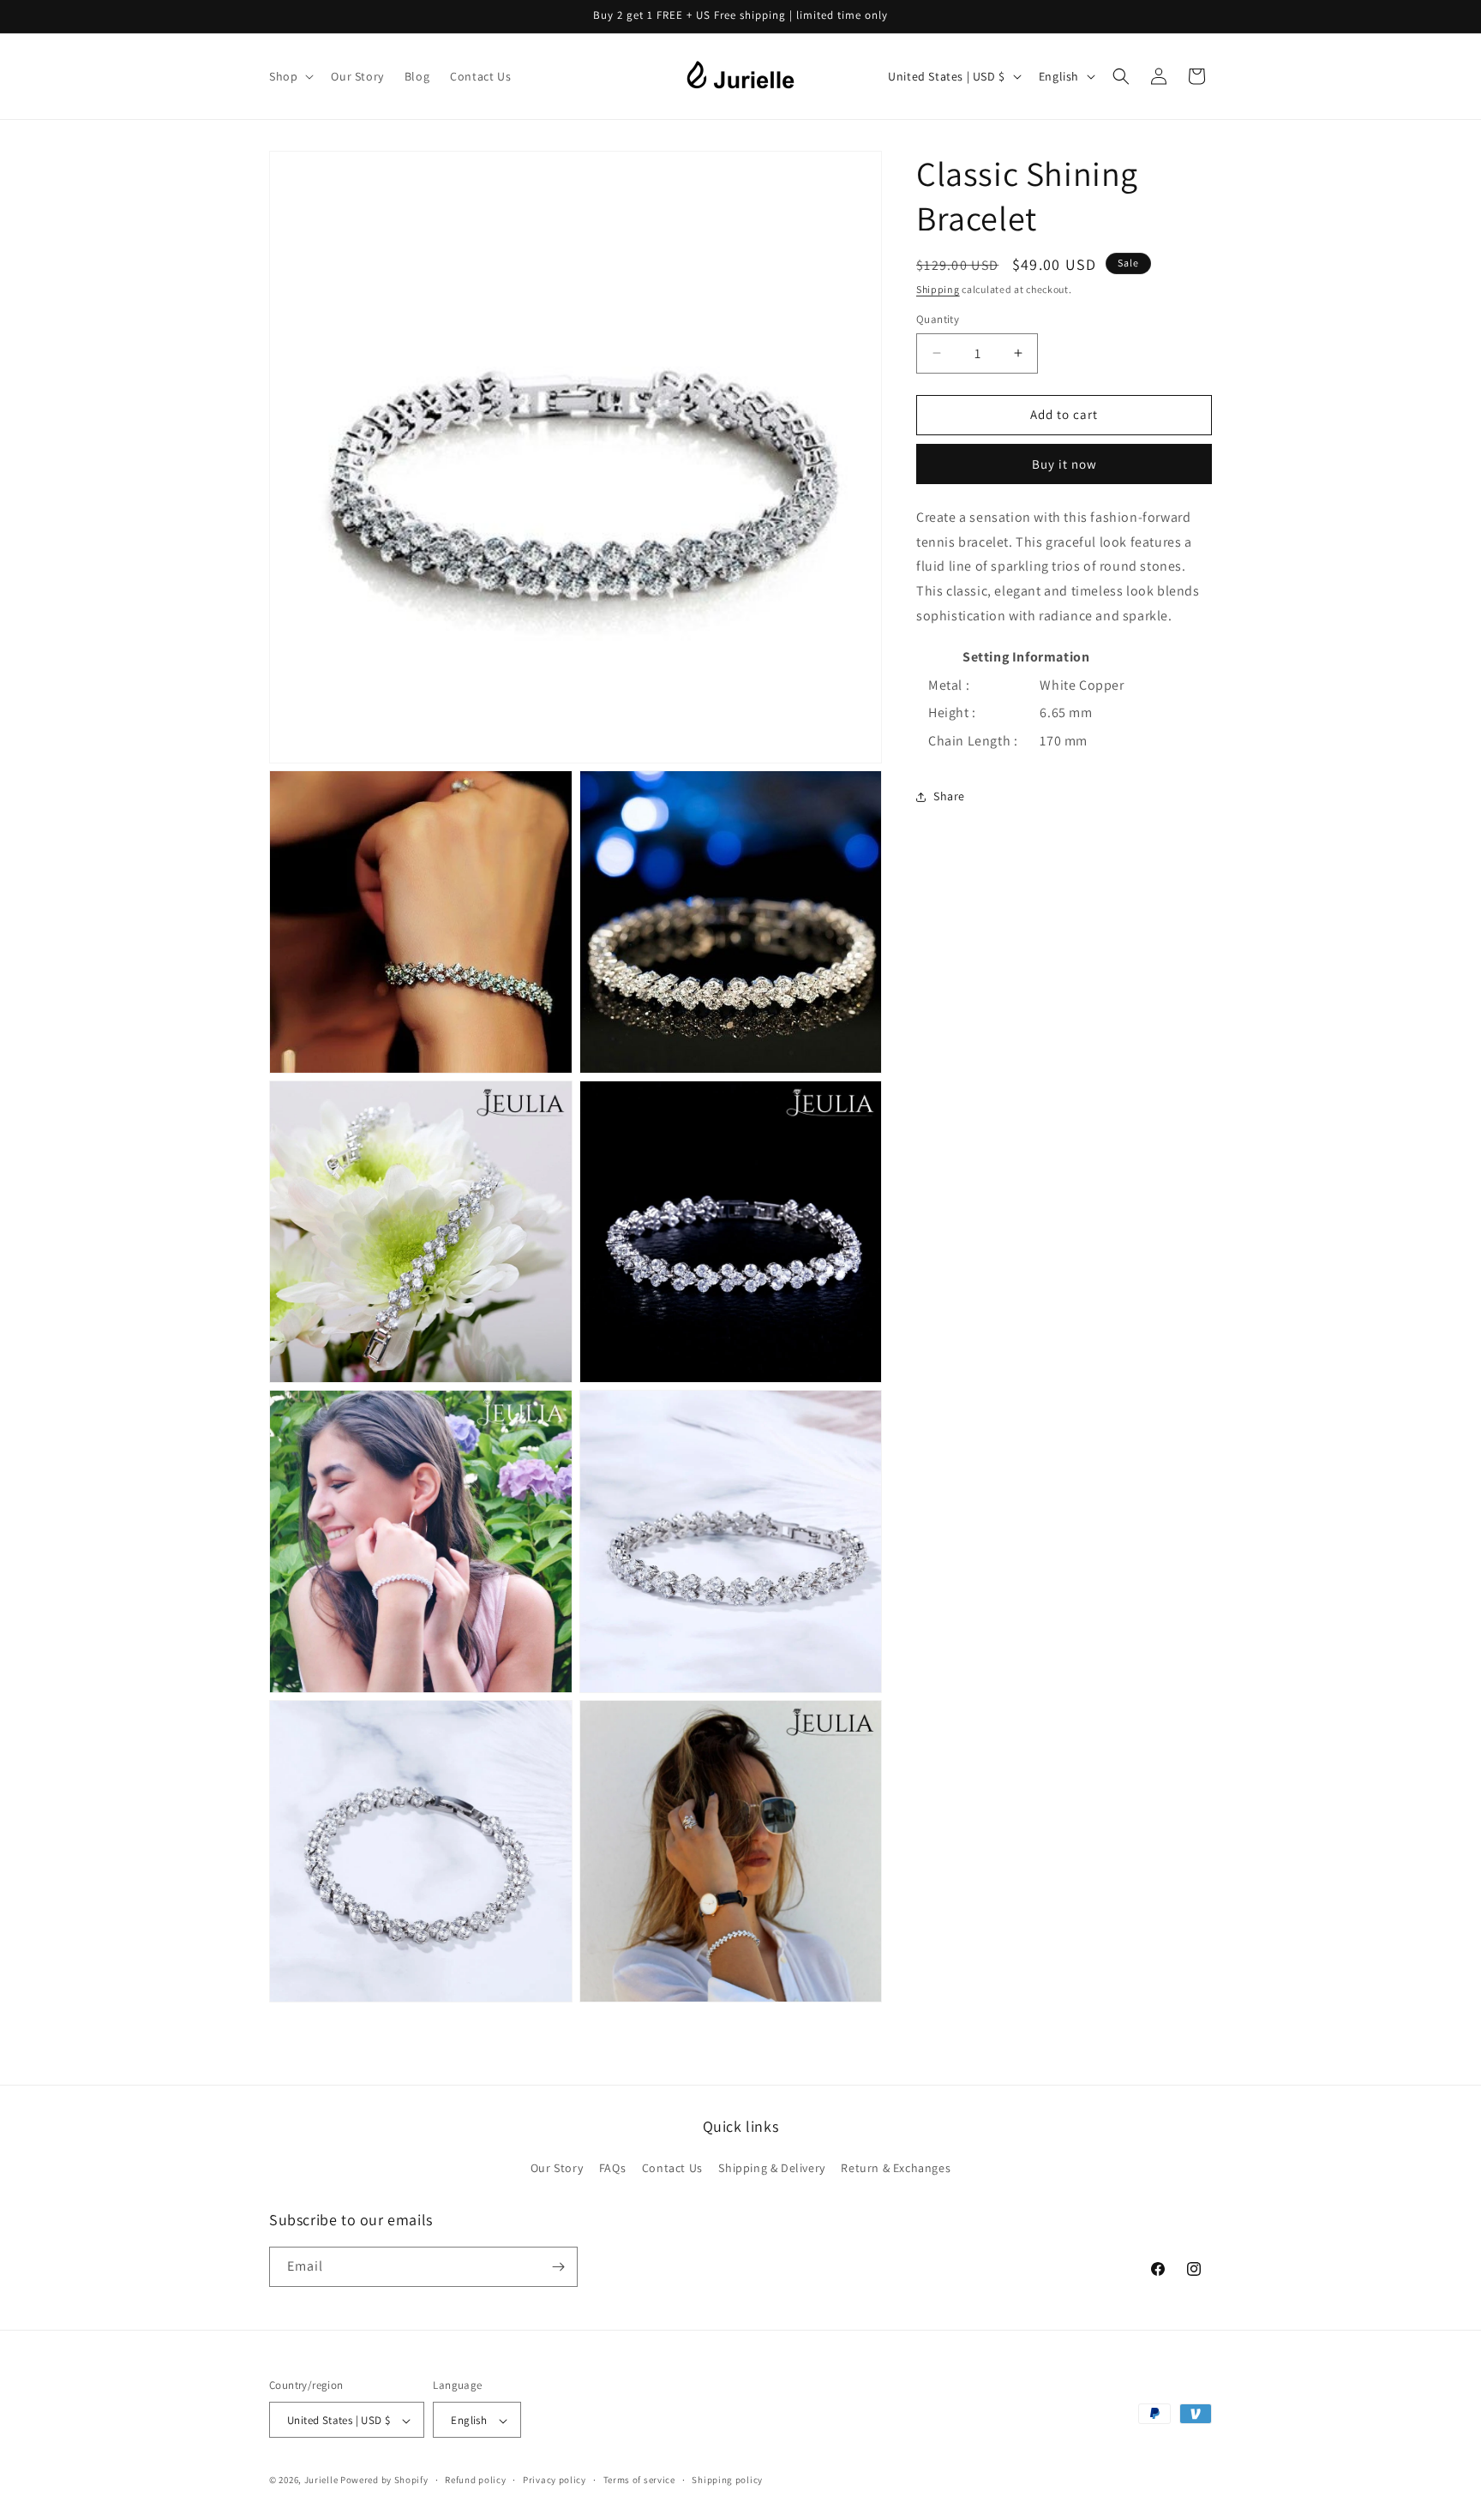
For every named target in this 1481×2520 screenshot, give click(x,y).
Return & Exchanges (896, 2169)
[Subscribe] (558, 2267)
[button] (290, 76)
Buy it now (1064, 464)
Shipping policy (727, 2480)
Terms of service (639, 2480)
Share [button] (949, 796)
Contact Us (672, 2169)
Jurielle (321, 2481)
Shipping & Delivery (771, 2169)
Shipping (938, 289)
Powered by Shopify (384, 2481)
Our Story (557, 2169)
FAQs (612, 2169)
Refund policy (475, 2480)
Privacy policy (555, 2480)
